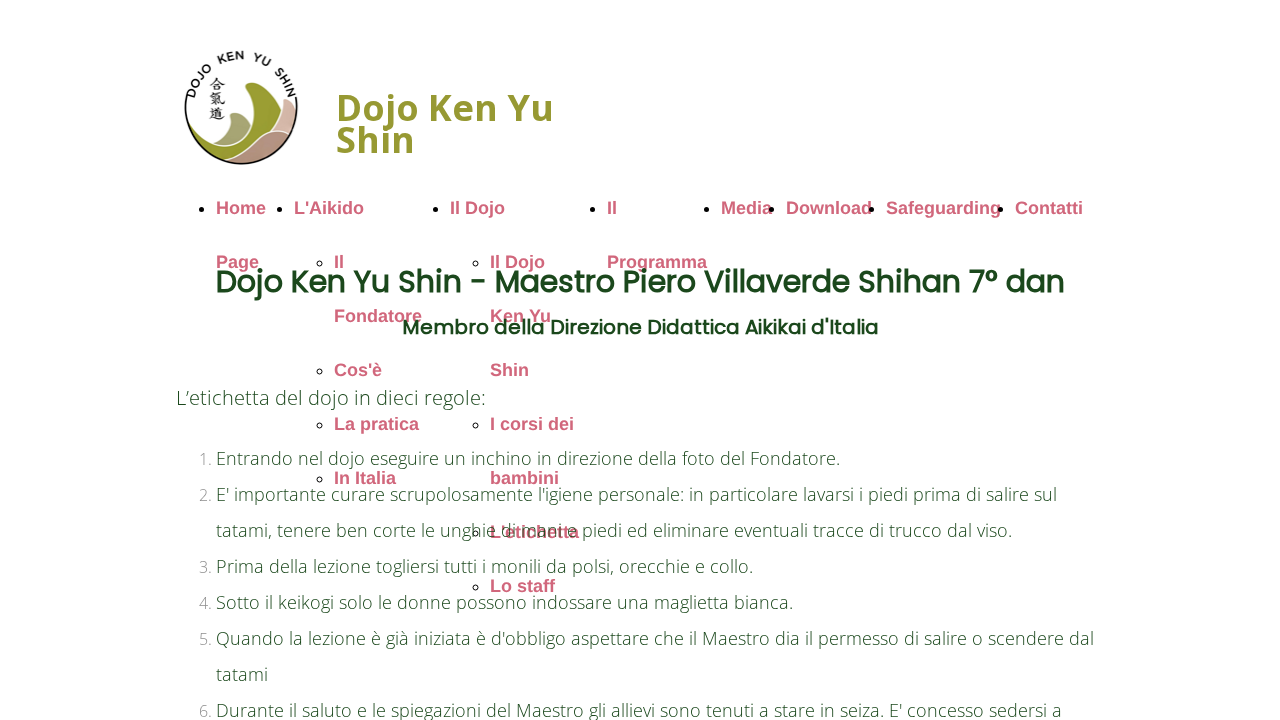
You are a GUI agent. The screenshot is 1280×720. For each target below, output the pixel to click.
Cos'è (358, 370)
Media (746, 208)
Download (829, 208)
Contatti (1049, 208)
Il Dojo (477, 208)
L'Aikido (329, 208)
